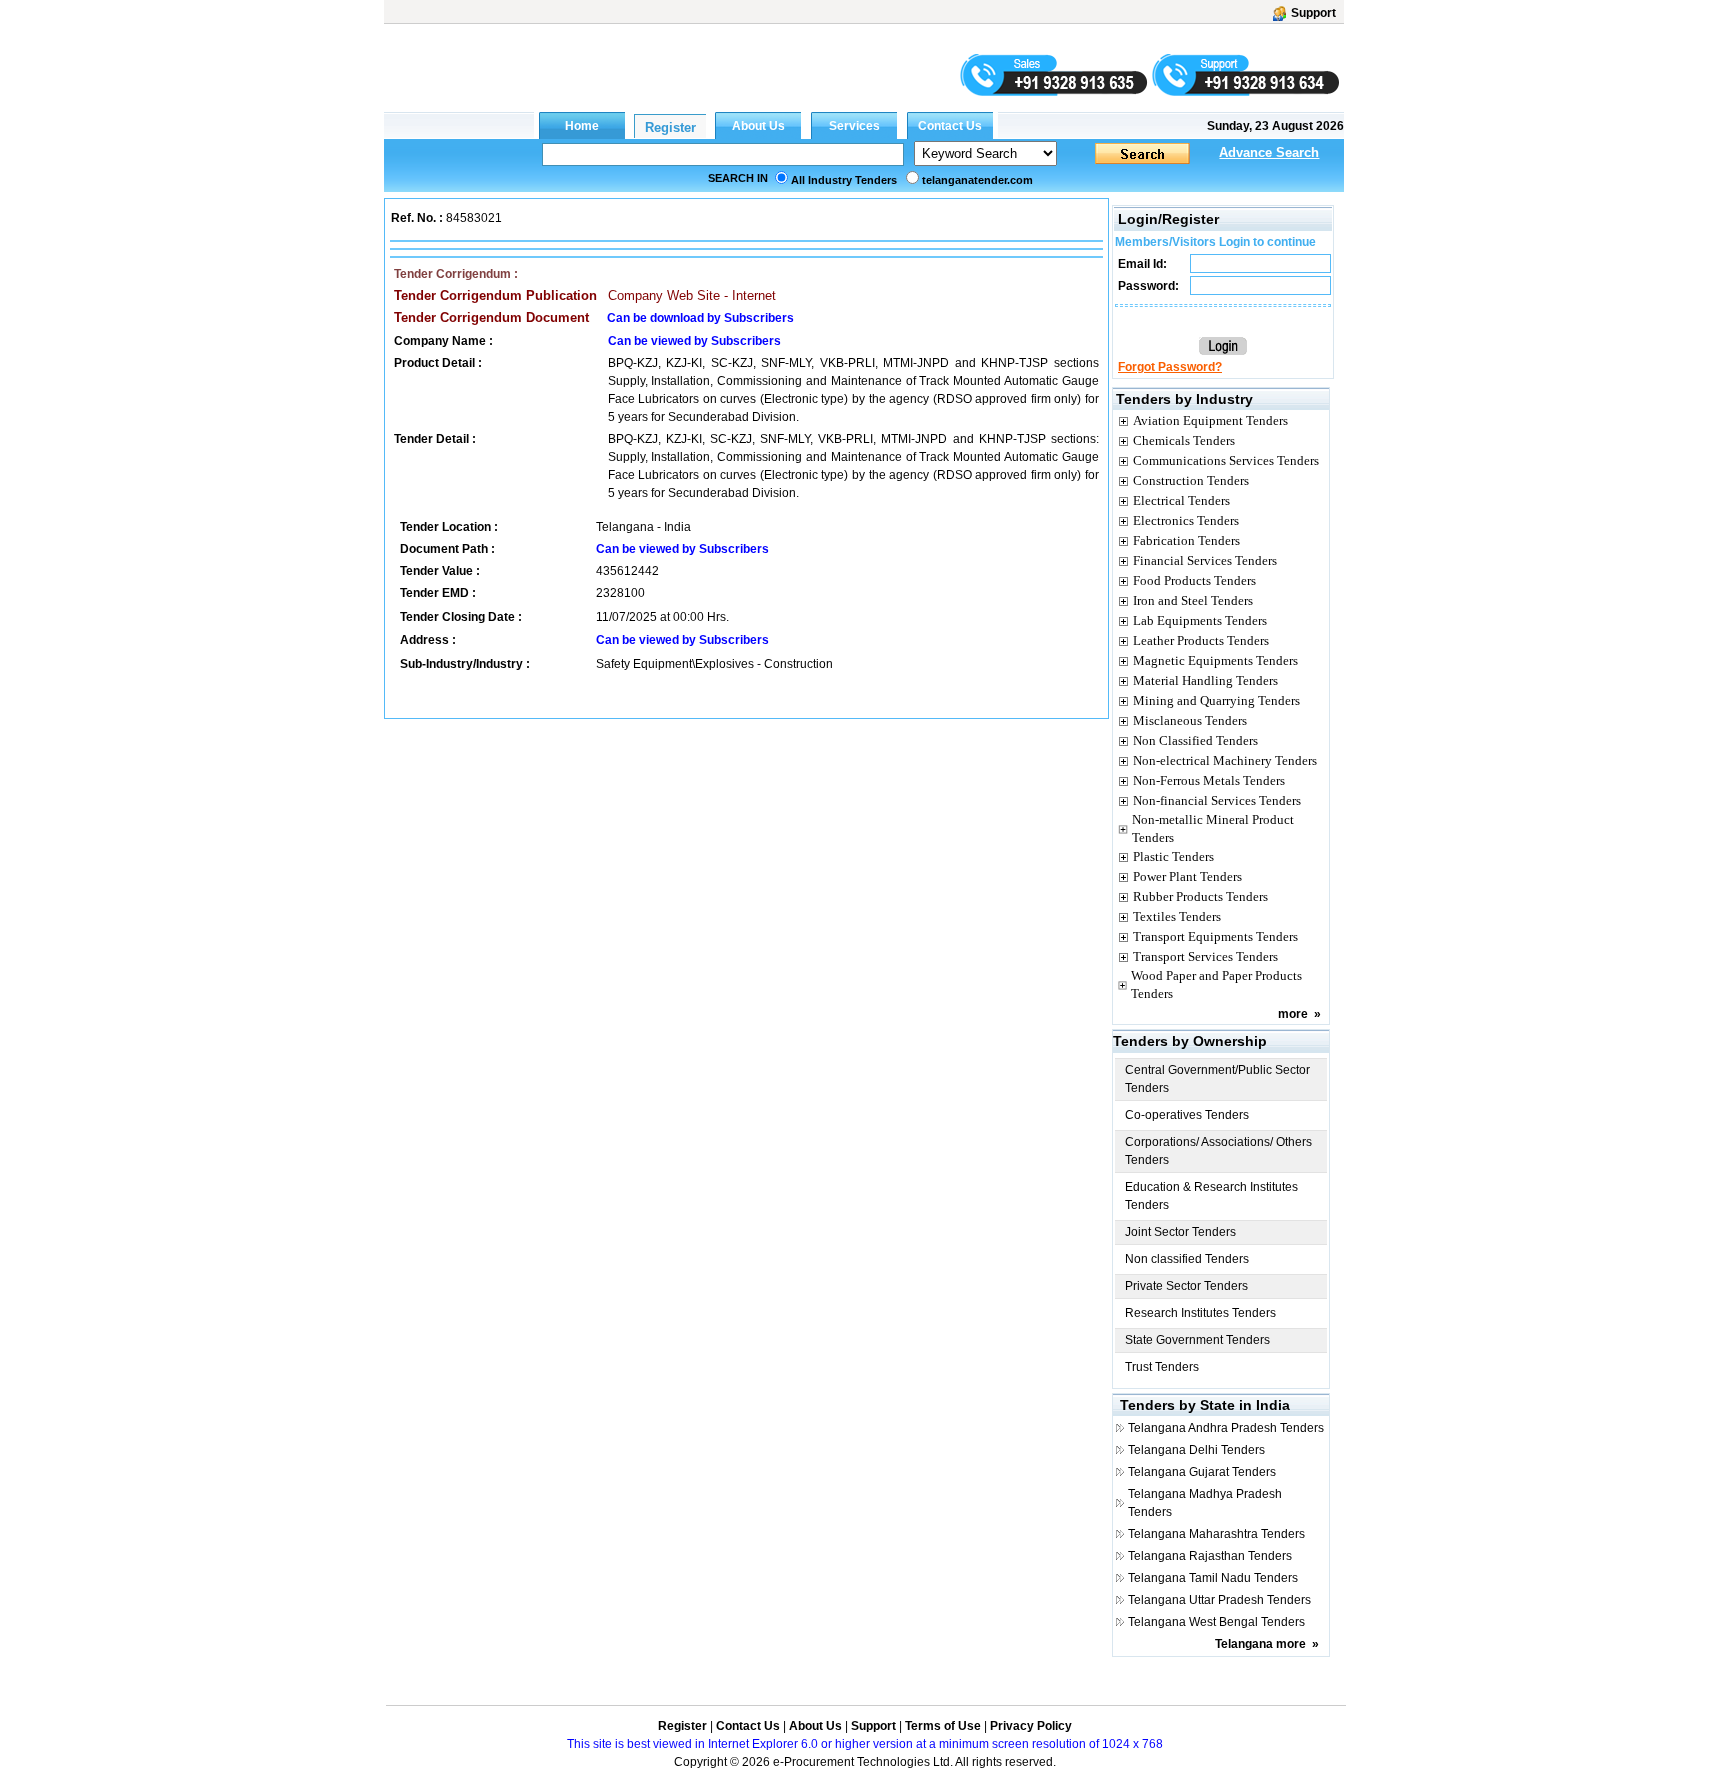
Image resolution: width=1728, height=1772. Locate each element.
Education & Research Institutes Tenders (1211, 1196)
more (1293, 1014)
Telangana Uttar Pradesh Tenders (1219, 1600)
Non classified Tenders (1187, 1259)
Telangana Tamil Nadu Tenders (1213, 1578)
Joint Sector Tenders (1180, 1232)
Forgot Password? (1170, 367)
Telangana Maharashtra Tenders (1216, 1534)
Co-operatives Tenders (1187, 1115)
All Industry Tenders (844, 180)
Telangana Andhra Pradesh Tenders (1226, 1428)
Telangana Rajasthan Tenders (1210, 1556)
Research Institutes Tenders (1200, 1313)
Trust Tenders (1162, 1367)
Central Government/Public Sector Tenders (1217, 1079)
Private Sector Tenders (1186, 1286)
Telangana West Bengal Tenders (1216, 1622)
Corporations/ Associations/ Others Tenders (1218, 1151)
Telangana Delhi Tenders (1196, 1450)
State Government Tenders (1197, 1340)
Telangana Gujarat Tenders (1202, 1472)
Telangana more (1260, 1644)
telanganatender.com (977, 180)
